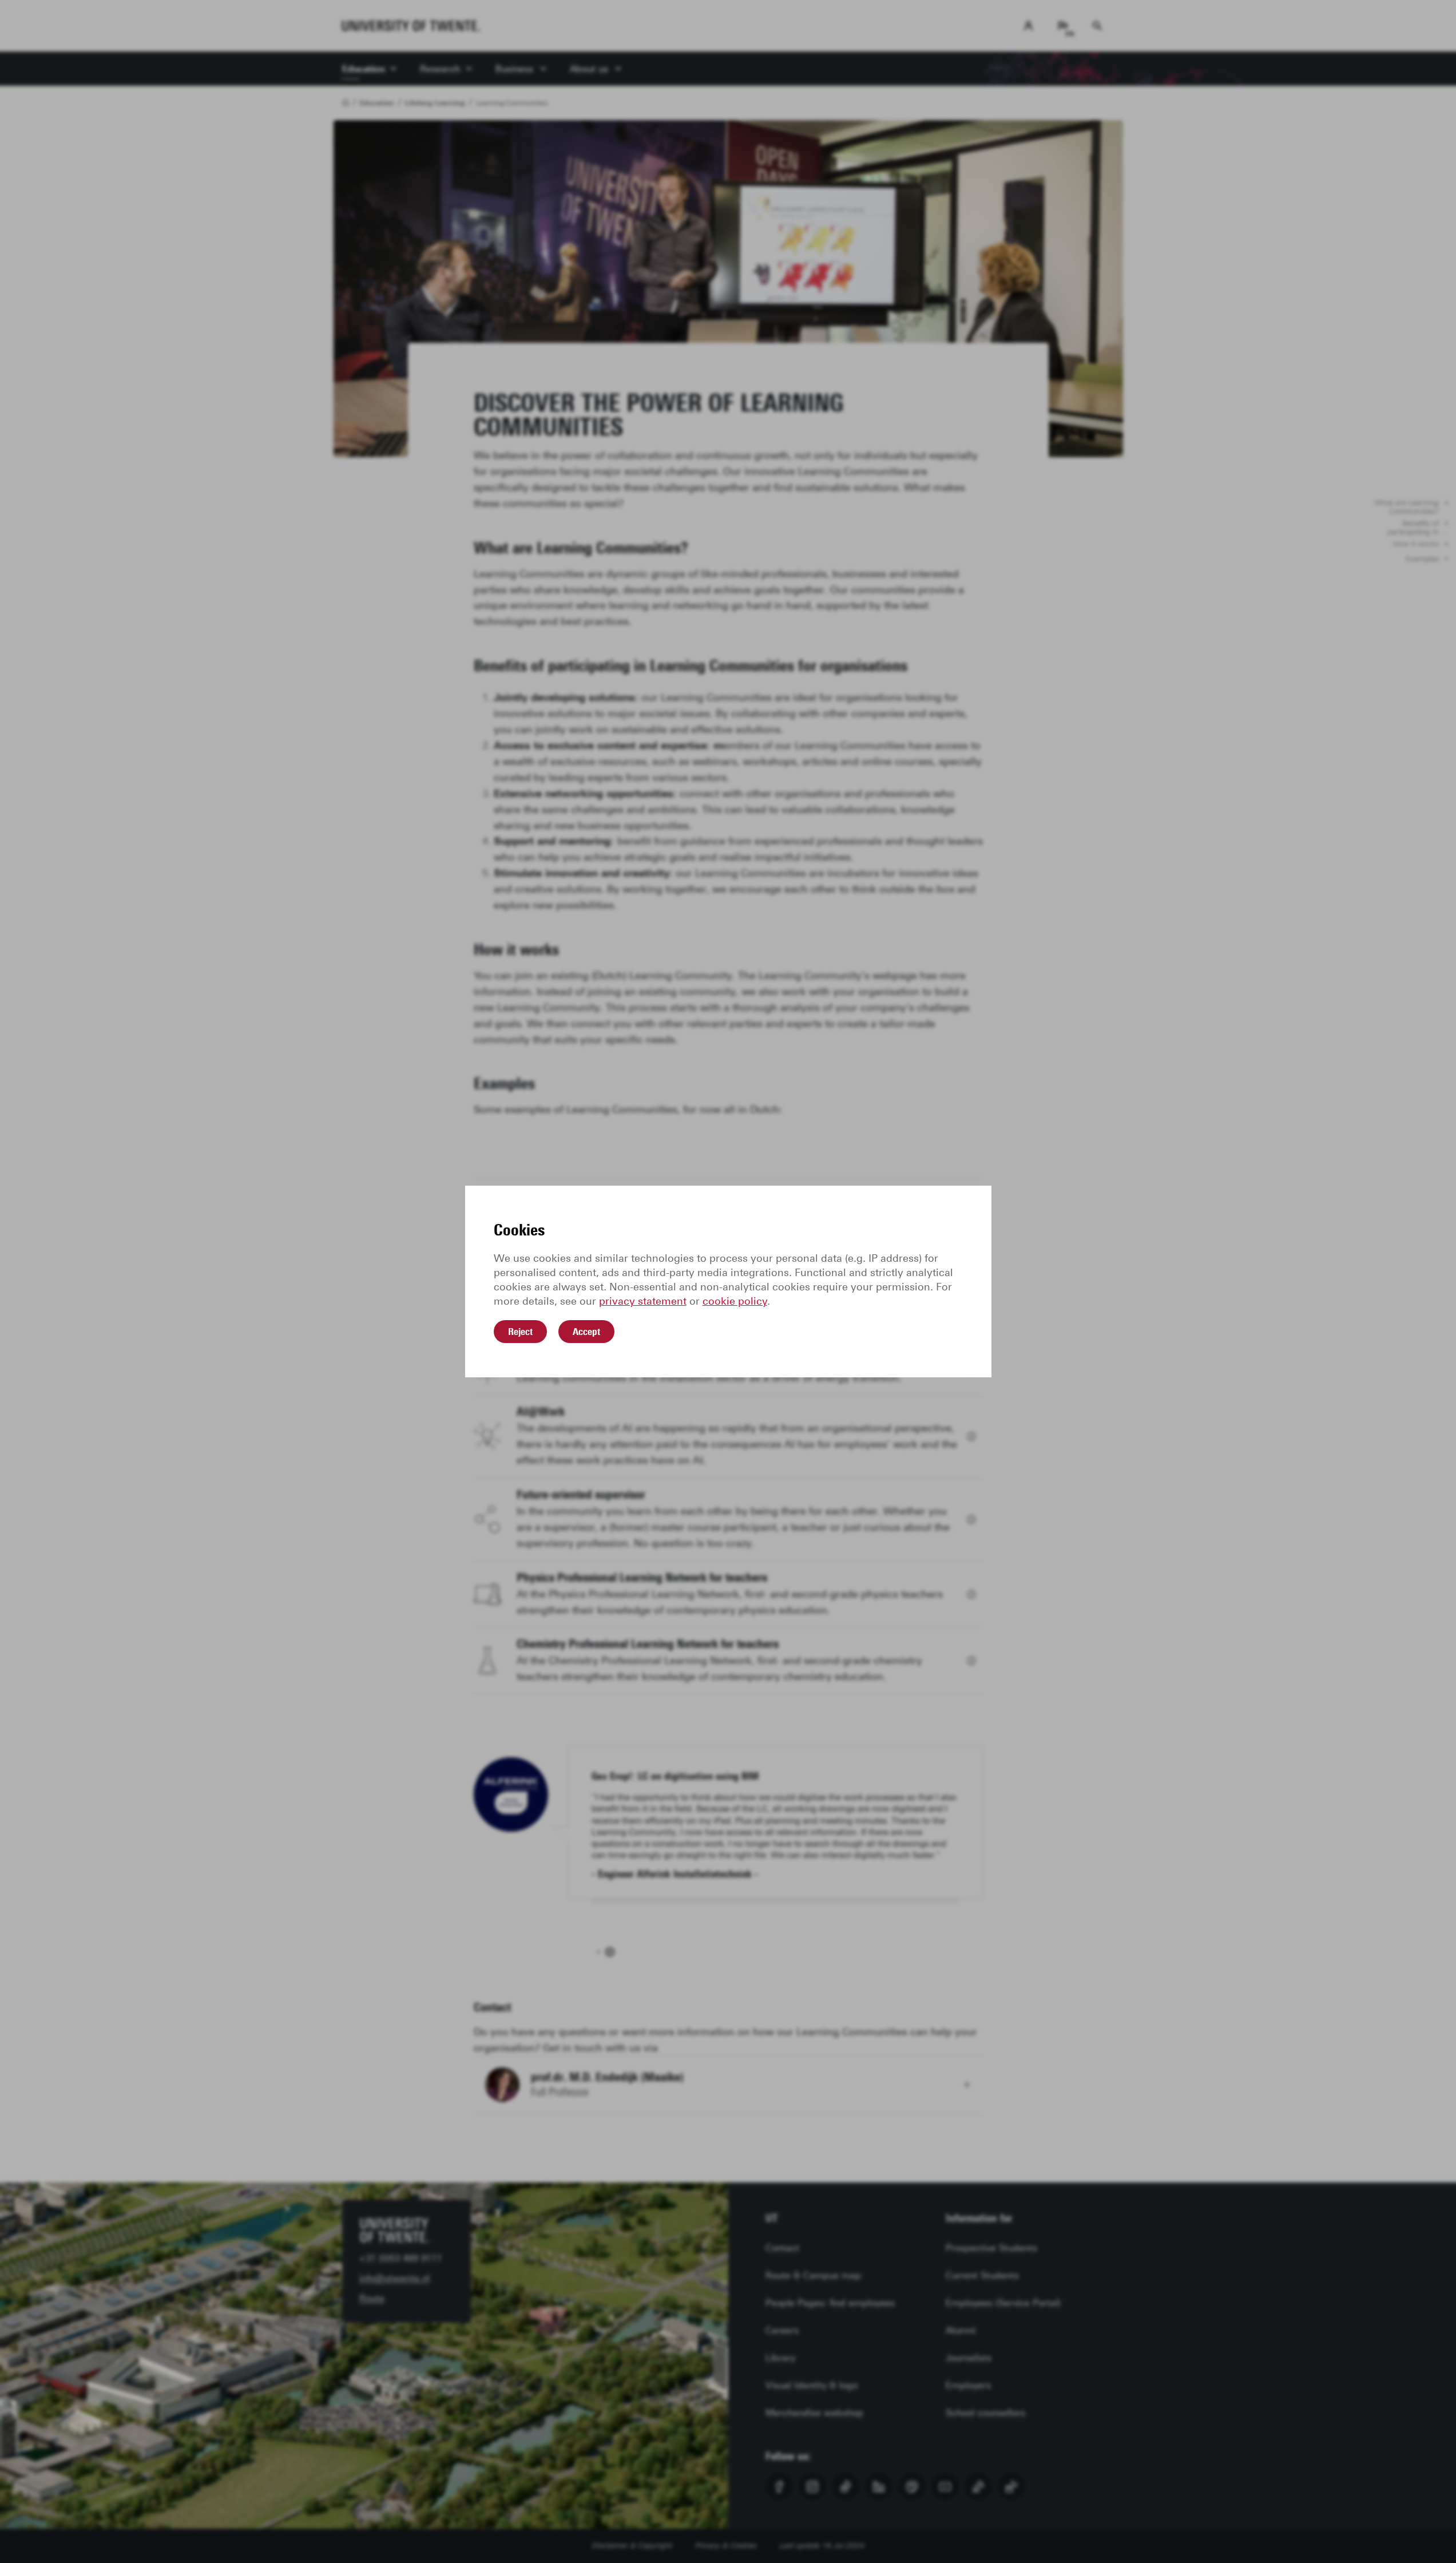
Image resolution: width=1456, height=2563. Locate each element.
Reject (520, 1332)
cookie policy (735, 1301)
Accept (586, 1332)
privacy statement (643, 1301)
